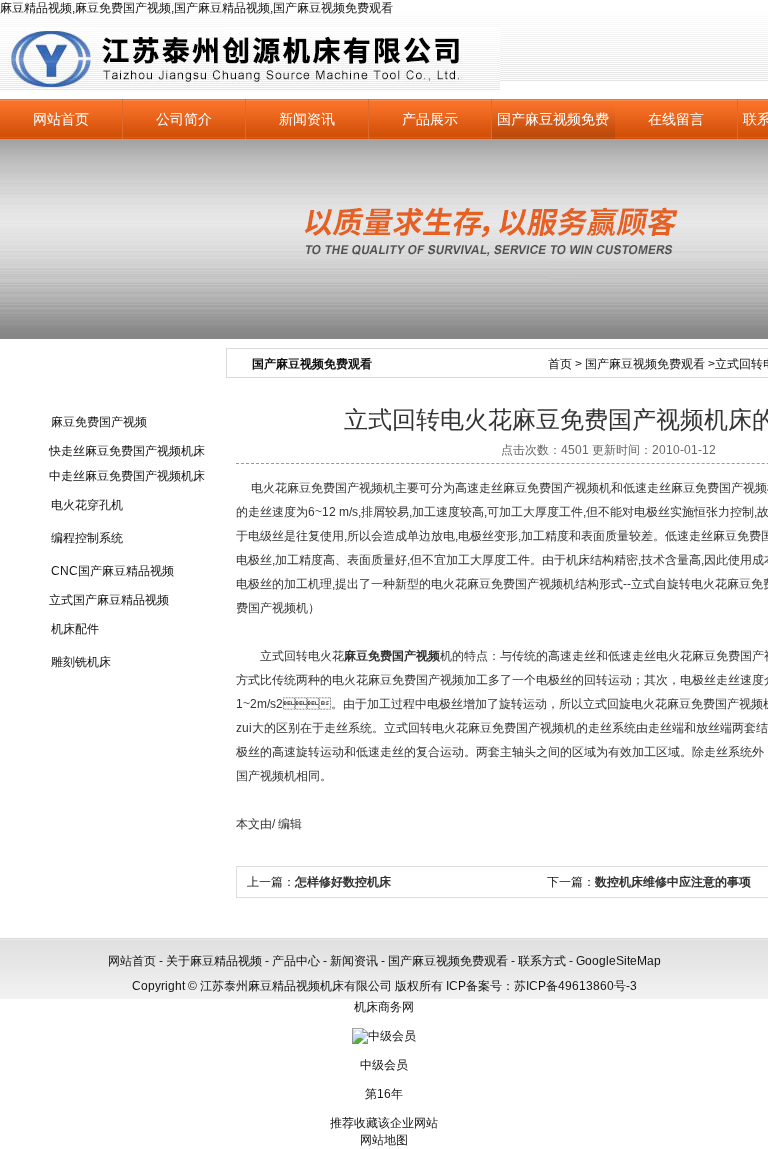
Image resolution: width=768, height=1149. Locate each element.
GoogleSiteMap (618, 961)
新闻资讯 (307, 119)
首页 (560, 364)
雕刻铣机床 (81, 662)
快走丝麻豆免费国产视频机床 (127, 451)
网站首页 (61, 119)
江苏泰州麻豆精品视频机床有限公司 (250, 59)
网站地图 (384, 1140)
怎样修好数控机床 (343, 882)
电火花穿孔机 (87, 505)
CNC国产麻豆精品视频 (112, 571)
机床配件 (75, 629)
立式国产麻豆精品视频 (109, 600)
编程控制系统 (87, 538)
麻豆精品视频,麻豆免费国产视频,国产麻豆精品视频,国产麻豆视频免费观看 (196, 8)
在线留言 (676, 119)
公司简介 (184, 119)
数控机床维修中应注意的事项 (673, 882)
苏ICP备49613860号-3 (575, 986)
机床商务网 (384, 1007)
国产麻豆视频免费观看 (553, 125)
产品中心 (296, 961)
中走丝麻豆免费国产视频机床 (127, 476)
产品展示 (430, 119)
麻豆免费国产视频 (99, 422)
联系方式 (542, 961)
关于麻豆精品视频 (214, 961)
